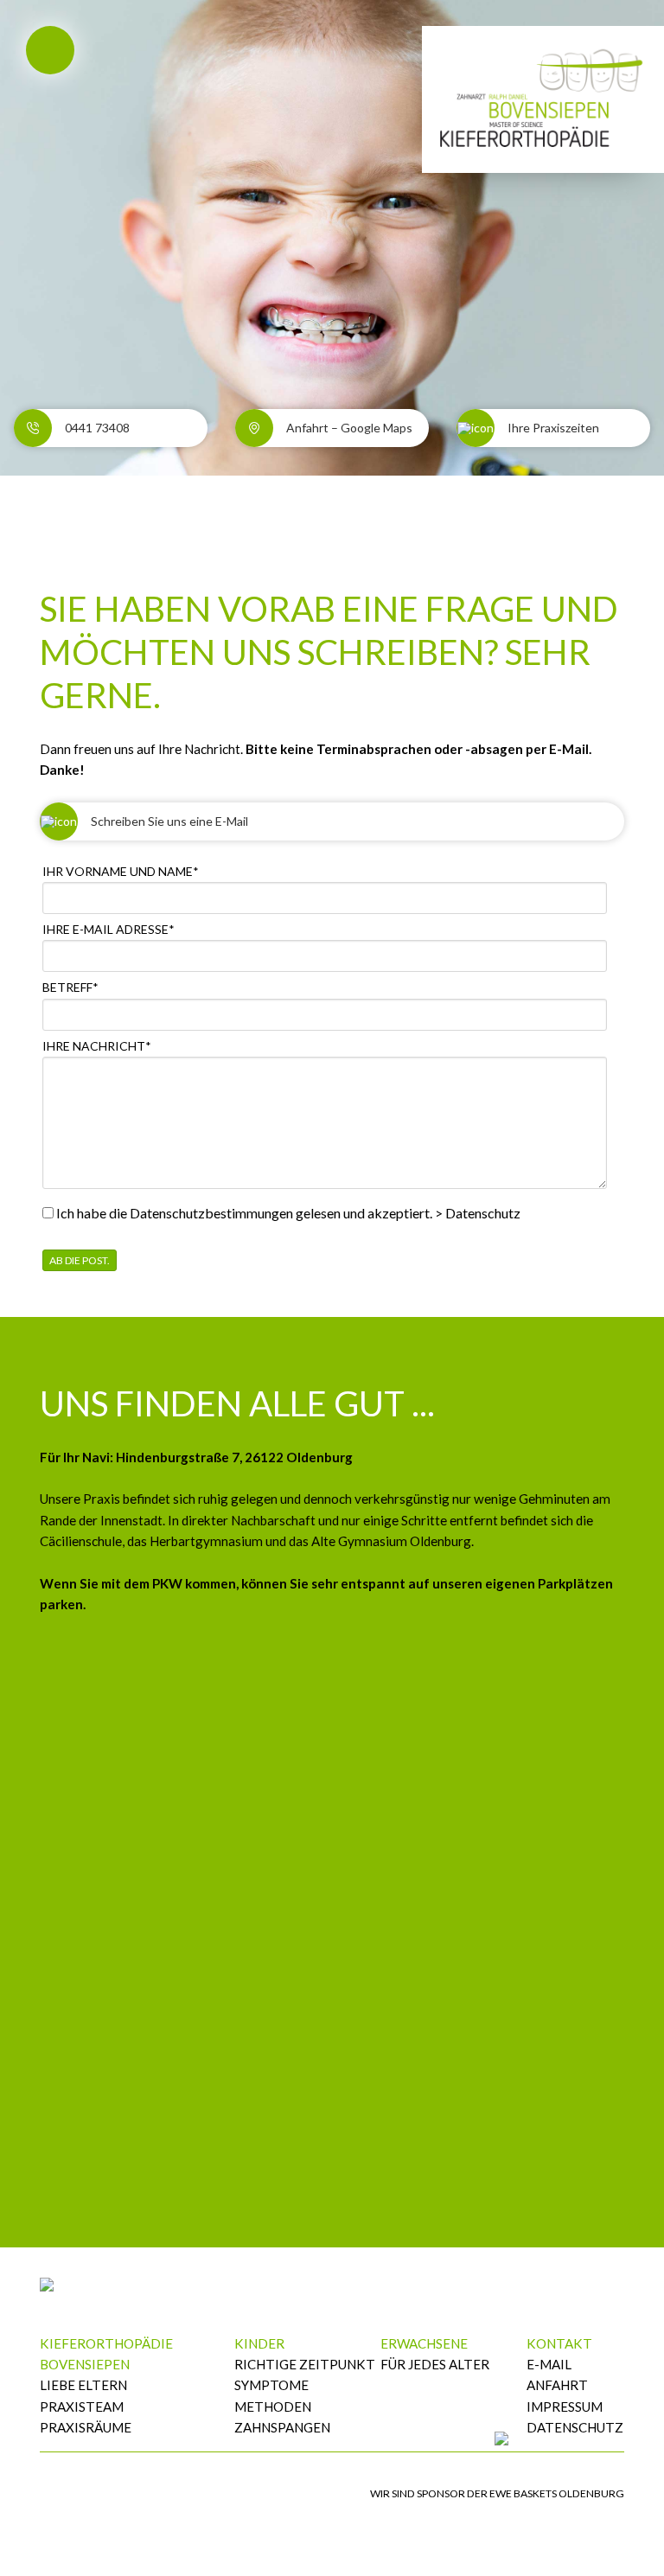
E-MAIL (549, 2364)
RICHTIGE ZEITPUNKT (305, 2364)
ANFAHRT (557, 2385)
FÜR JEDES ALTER (435, 2364)
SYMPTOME (271, 2385)
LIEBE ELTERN (83, 2385)
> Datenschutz (478, 1213)
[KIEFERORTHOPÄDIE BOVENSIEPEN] (543, 95)
